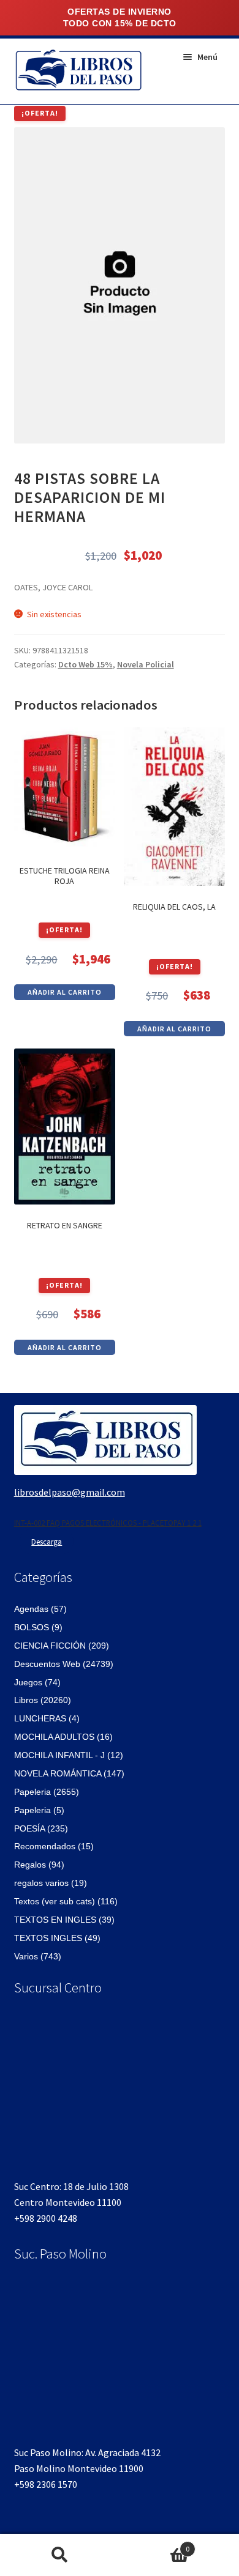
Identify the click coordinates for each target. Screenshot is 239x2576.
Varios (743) (38, 1956)
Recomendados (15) (54, 1846)
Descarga (47, 1542)
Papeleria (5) (39, 1810)
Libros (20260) (43, 1700)
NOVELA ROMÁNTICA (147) (69, 1773)
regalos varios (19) (51, 1883)
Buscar (60, 2555)
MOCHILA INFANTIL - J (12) (69, 1755)
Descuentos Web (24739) (64, 1664)
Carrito (154, 2544)
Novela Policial (146, 664)
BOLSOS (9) (38, 1627)
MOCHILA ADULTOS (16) (63, 1737)
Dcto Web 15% (85, 664)
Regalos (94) (39, 1865)
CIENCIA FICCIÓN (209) (62, 1646)
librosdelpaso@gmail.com (70, 1492)
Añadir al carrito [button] (65, 992)
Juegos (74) (37, 1682)
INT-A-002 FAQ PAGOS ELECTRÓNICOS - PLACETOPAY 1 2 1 (108, 1523)
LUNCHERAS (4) (47, 1718)
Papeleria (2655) (47, 1792)
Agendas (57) (40, 1609)
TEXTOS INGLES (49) (57, 1938)
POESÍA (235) (41, 1828)
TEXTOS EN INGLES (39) (64, 1920)
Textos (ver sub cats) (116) (66, 1901)
